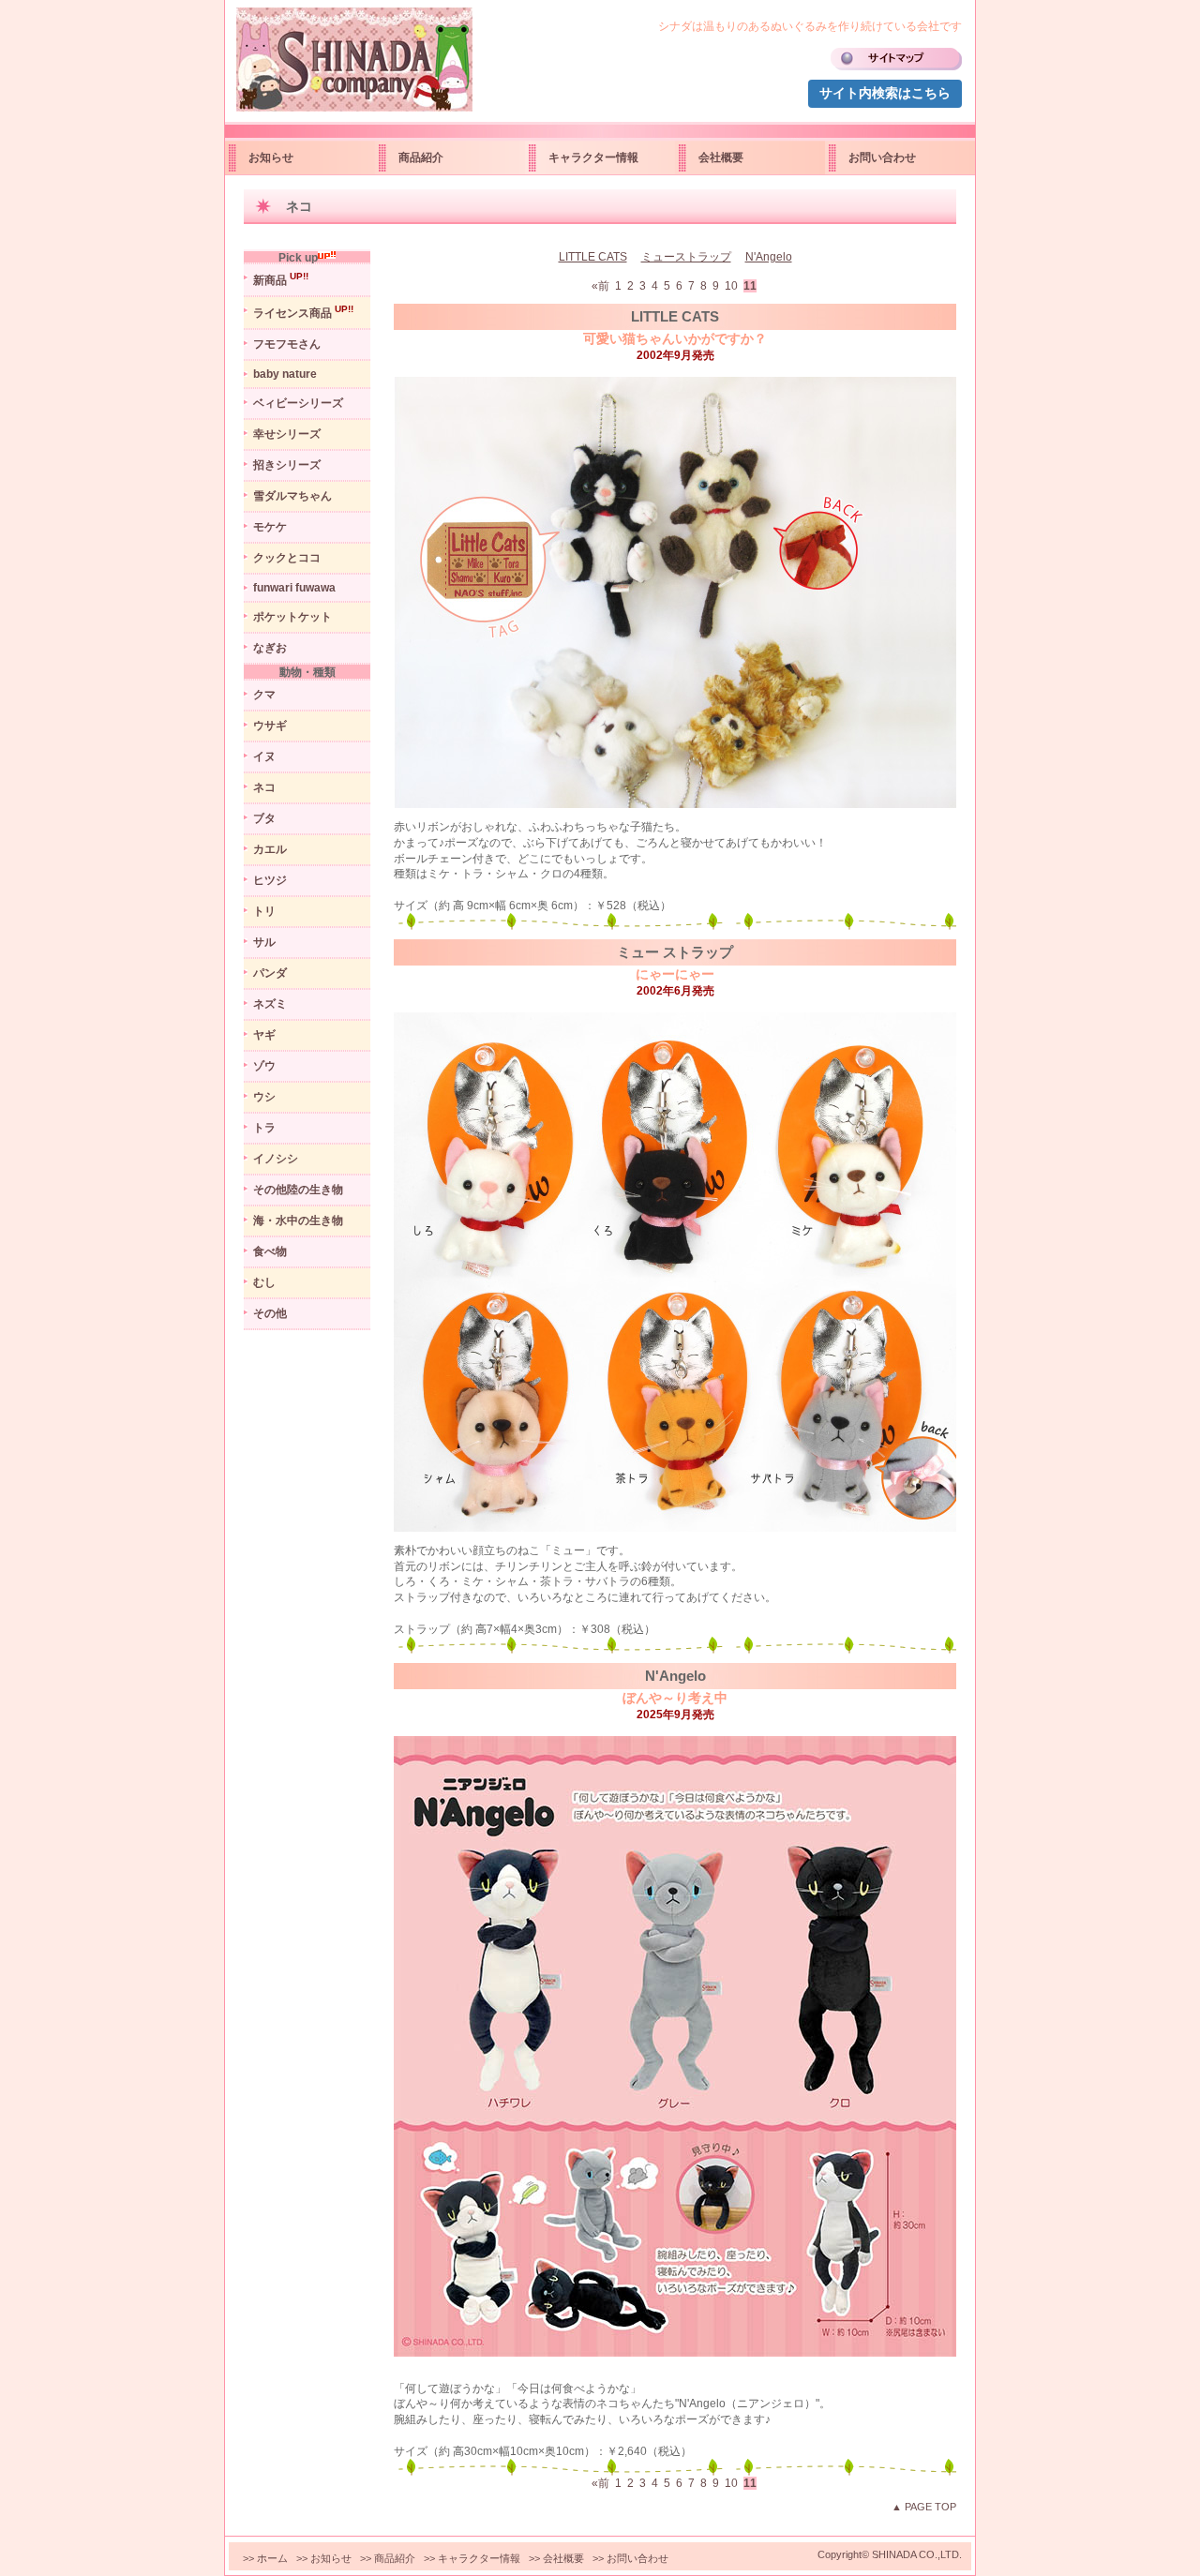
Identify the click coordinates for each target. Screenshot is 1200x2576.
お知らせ (271, 157)
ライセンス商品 (303, 312)
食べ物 (270, 1251)
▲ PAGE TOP (924, 2507)
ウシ (264, 1097)
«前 (602, 286)
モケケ (270, 527)
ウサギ (270, 726)
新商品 (281, 279)
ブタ (264, 818)
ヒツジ (270, 880)
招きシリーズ (287, 465)
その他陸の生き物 (298, 1190)
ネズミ (270, 1004)
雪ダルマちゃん (292, 496)
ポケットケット (292, 617)
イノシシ (276, 1159)
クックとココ (287, 558)
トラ (264, 1128)
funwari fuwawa (294, 588)
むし (264, 1282)
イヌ (264, 756)
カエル (270, 849)
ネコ (264, 787)
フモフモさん (287, 344)
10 (733, 286)
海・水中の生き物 (298, 1221)
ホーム (272, 2558)
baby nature (285, 374)
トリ (264, 911)
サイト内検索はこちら (885, 93)
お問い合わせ (882, 157)
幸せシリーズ (287, 434)
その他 (270, 1313)
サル (264, 942)
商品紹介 (421, 157)
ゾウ (264, 1066)
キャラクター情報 (593, 157)
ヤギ (264, 1035)
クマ (264, 695)
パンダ (270, 973)
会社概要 (721, 157)
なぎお (270, 648)
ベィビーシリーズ (298, 403)
